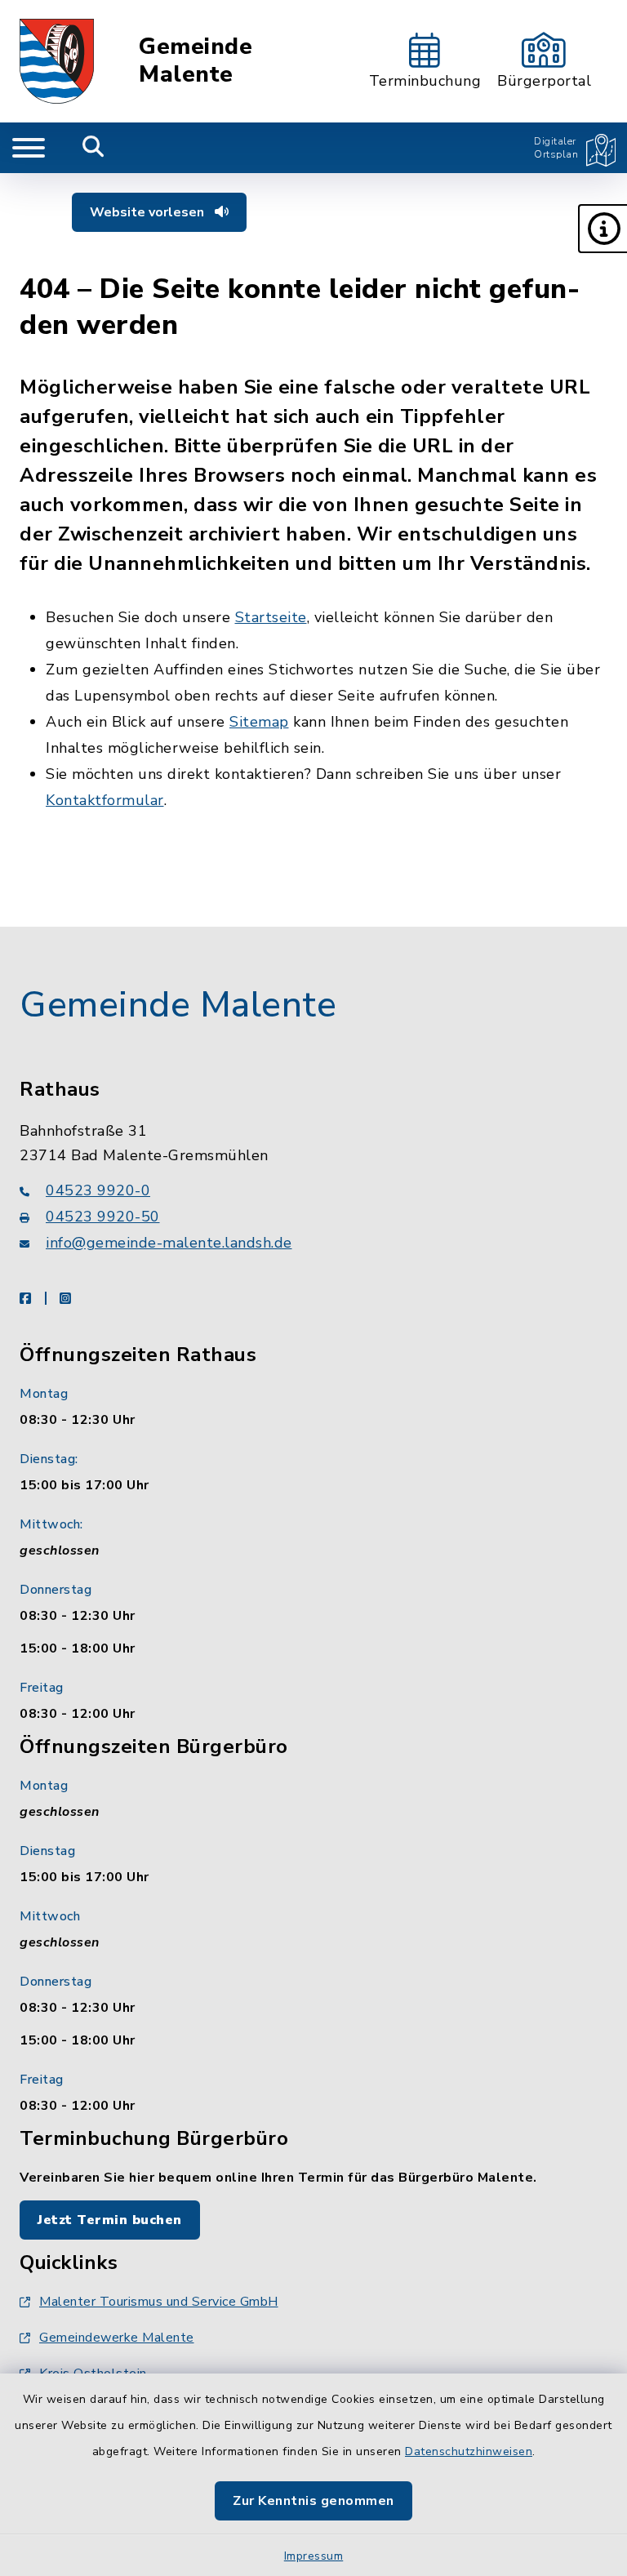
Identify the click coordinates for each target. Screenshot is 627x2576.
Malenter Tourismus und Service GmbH (159, 2302)
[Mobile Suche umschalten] (93, 148)
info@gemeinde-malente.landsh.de (169, 1243)
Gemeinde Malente (196, 61)
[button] (603, 229)
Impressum (314, 2556)
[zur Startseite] (57, 61)
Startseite (271, 617)
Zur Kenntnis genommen (313, 2501)
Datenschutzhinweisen (469, 2451)
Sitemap (259, 722)
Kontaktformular (105, 800)
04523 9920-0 (98, 1190)
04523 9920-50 (103, 1217)
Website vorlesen (149, 212)
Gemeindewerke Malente (117, 2338)
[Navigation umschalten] (29, 148)
